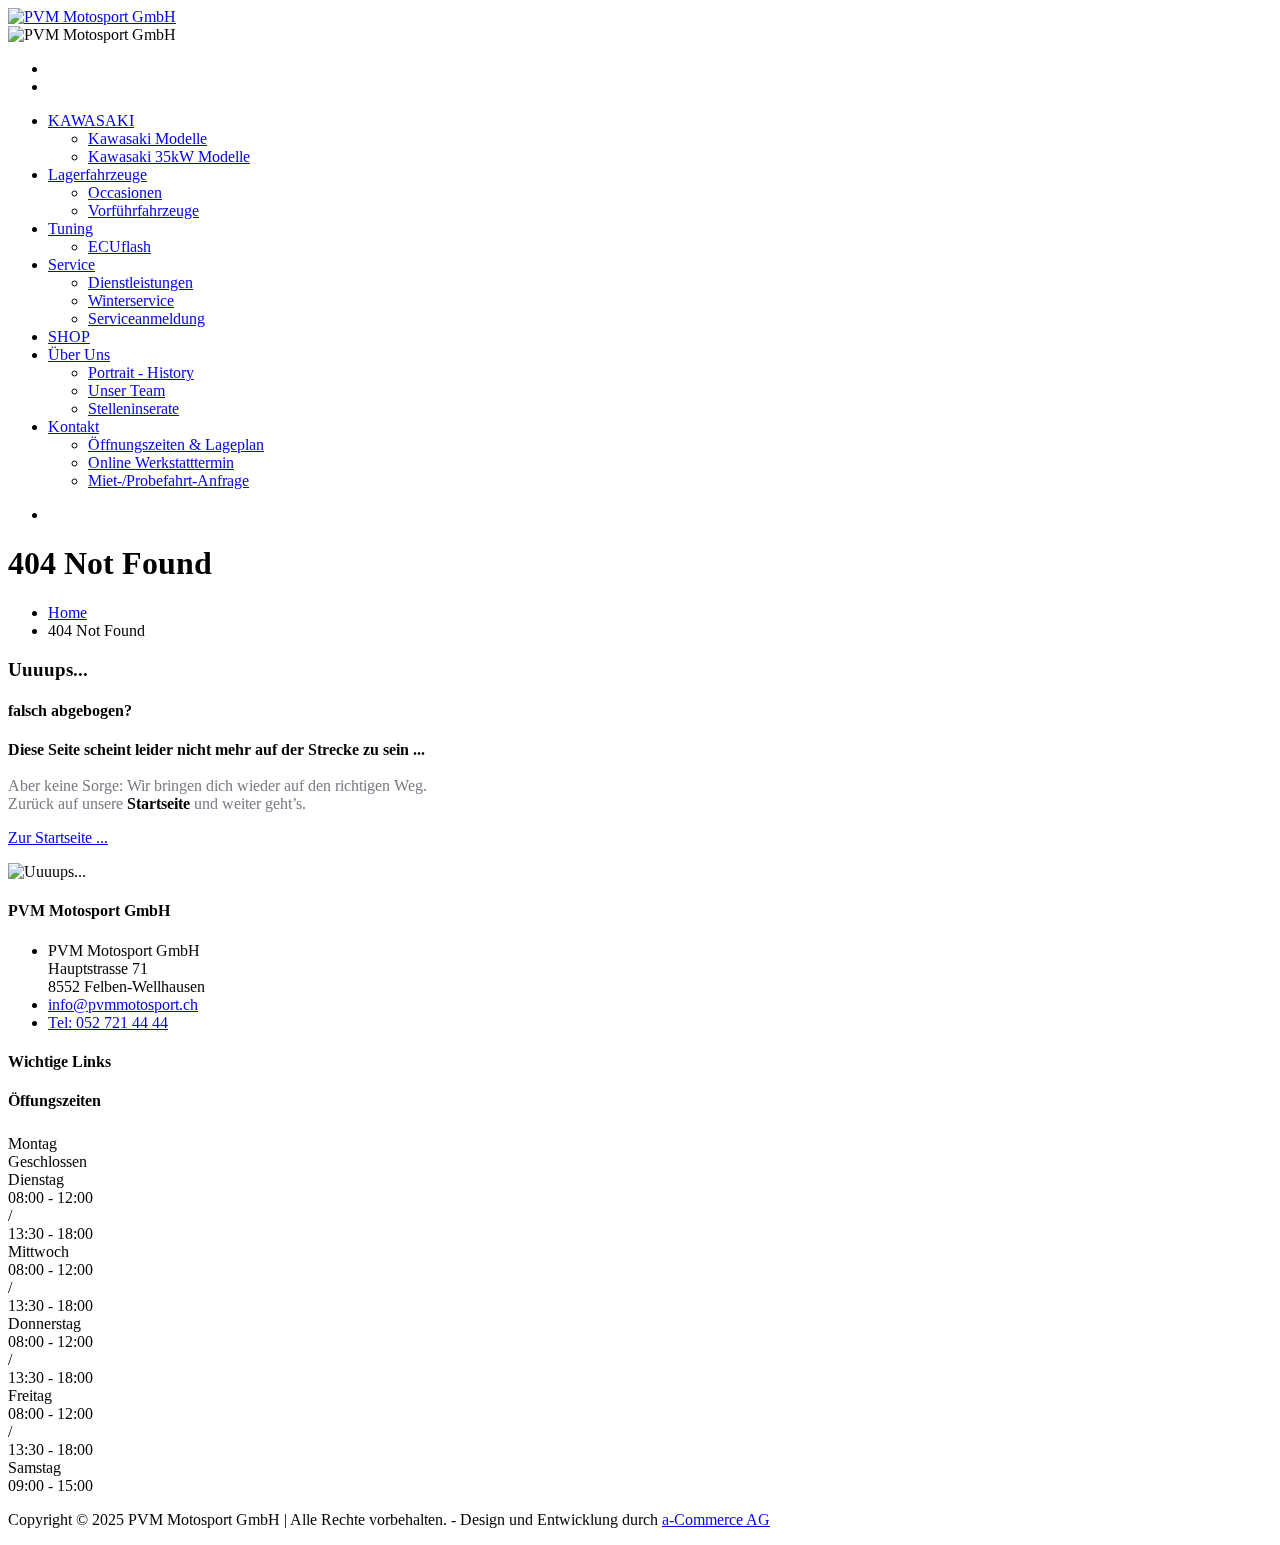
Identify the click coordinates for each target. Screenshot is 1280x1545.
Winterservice (131, 300)
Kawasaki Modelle (147, 138)
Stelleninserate (133, 408)
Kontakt (73, 426)
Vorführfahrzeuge (143, 210)
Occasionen (125, 192)
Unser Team (126, 390)
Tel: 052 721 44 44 (108, 1022)
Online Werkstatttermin (161, 462)
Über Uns (79, 354)
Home (67, 612)
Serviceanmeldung (146, 318)
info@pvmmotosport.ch (123, 1004)
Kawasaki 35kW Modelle (169, 156)
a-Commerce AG (716, 1519)
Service (71, 264)
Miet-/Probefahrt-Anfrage (168, 480)
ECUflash (119, 246)
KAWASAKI (91, 120)
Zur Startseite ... (58, 837)
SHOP (69, 336)
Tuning (70, 228)
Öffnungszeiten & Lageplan (176, 444)
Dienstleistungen (140, 282)
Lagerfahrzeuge (97, 174)
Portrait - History (141, 372)
